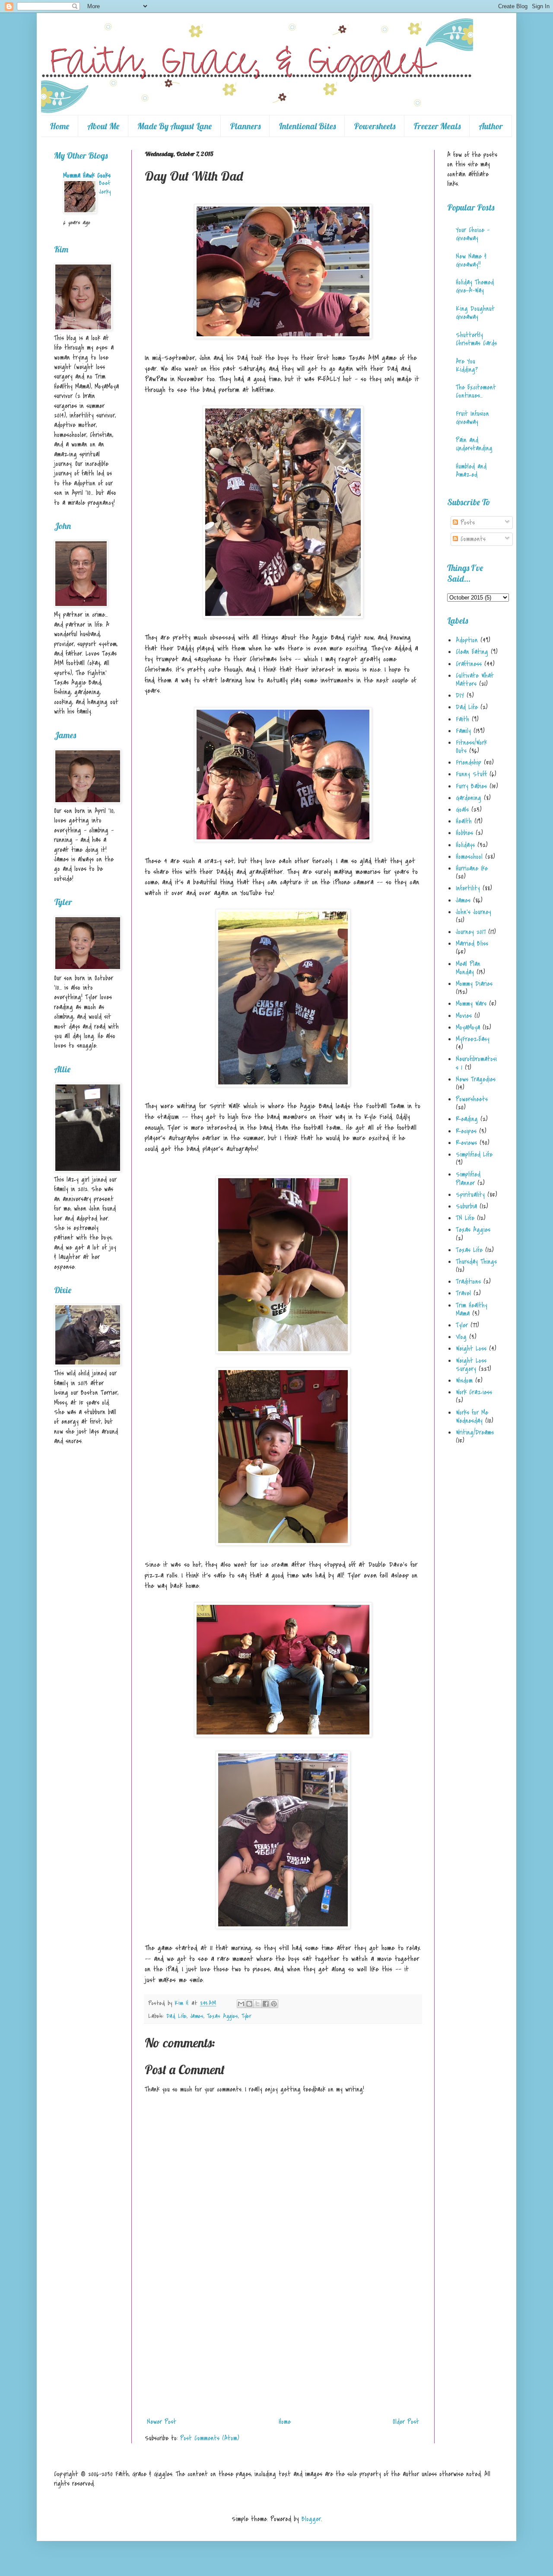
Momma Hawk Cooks (87, 175)
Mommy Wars (471, 1004)
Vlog (461, 1337)
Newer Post (162, 2422)
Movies (464, 1016)
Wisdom (464, 1380)
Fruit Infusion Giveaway (472, 418)
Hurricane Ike (472, 868)
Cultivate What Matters (475, 680)
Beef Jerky (105, 187)
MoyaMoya (468, 1027)
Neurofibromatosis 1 (476, 1063)
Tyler (246, 2016)
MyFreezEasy (473, 1039)
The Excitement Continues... (476, 391)
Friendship (469, 762)
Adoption (467, 640)
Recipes (466, 1131)
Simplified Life (474, 1154)
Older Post (406, 2422)
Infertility (468, 888)
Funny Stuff (471, 774)
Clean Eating (472, 652)
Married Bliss (472, 944)
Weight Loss (471, 1349)
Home (59, 126)
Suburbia (466, 1206)
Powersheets (375, 126)
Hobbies (464, 833)
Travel (463, 1293)
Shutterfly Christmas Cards (476, 339)
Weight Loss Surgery (471, 1365)
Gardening (469, 798)
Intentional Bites (307, 126)
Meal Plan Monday (468, 968)
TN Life (465, 1218)
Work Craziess (474, 1392)
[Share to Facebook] (266, 2004)
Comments (472, 539)
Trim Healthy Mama (472, 1309)
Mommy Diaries (474, 984)
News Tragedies (476, 1079)
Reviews (466, 1143)
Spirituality (470, 1195)
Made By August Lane (175, 126)
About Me (103, 126)
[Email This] (241, 2004)
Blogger (311, 2519)
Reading (467, 1119)
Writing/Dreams (475, 1432)
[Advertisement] (283, 2349)
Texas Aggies (222, 2016)
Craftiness (469, 664)
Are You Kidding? (467, 365)
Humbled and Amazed (471, 470)
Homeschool (469, 857)
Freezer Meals (437, 126)
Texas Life (469, 1250)
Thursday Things (476, 1262)
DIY (460, 695)
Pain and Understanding (474, 444)
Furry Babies (471, 786)
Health (464, 821)
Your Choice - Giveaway (473, 234)
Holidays (465, 845)
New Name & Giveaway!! (471, 260)
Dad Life (176, 2016)
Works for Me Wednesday (472, 1417)
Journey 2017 (471, 932)
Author (491, 126)
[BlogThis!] (249, 2004)
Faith (462, 719)
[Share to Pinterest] (274, 2004)
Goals (462, 810)
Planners (245, 126)
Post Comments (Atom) (210, 2438)
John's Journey (474, 912)
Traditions (468, 1282)
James (197, 2016)
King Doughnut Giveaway (475, 313)
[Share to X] (257, 2004)
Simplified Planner (468, 1178)
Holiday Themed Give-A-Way (475, 286)
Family (463, 731)
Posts (466, 523)
